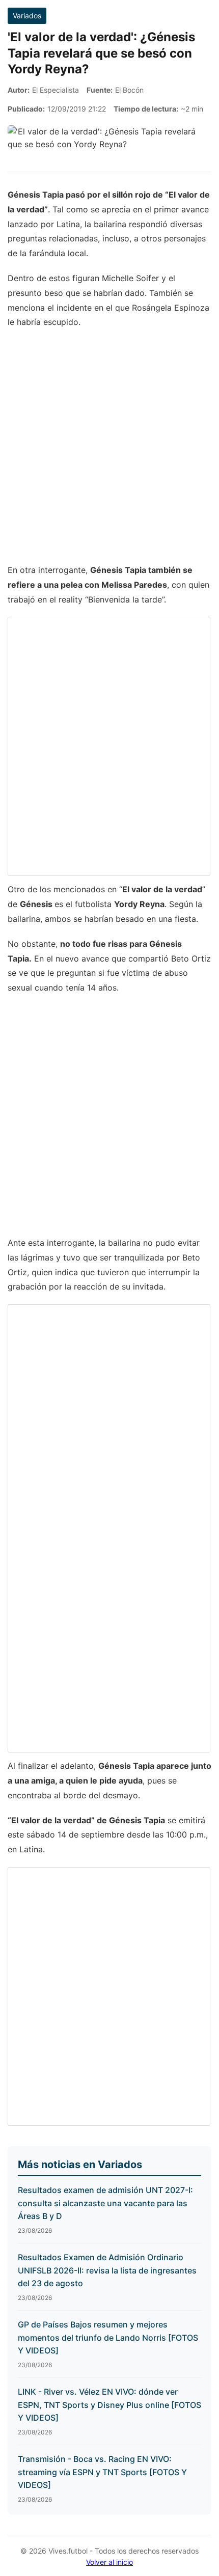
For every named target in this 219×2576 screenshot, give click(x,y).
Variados (27, 16)
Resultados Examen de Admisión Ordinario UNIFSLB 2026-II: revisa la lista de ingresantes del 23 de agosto (107, 2270)
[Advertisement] (109, 451)
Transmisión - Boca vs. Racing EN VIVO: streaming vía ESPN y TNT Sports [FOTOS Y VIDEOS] (102, 2472)
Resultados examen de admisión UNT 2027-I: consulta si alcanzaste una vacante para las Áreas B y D (105, 2203)
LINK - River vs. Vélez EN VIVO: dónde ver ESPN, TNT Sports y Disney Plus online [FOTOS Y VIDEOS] (109, 2405)
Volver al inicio (109, 2562)
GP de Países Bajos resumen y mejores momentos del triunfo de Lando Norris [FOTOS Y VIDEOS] (108, 2337)
